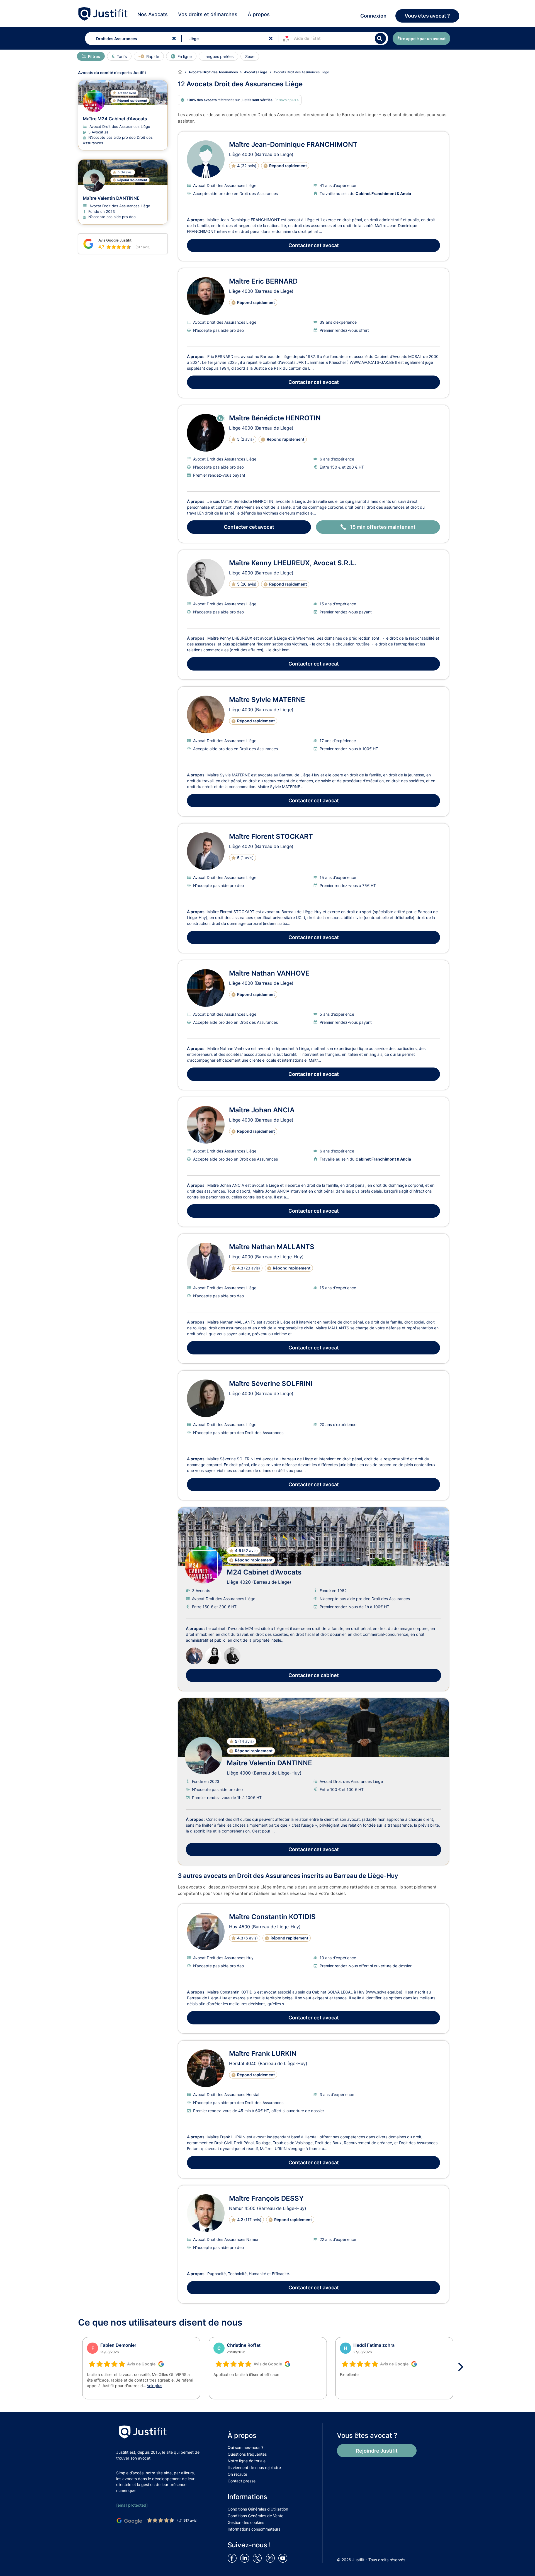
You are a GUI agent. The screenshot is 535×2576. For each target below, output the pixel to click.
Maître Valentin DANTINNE (269, 1763)
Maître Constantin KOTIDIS (272, 1917)
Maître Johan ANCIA (262, 1110)
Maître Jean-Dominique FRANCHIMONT (293, 144)
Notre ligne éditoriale (247, 2461)
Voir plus (155, 2386)
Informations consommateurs (254, 2529)
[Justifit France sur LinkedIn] (246, 2558)
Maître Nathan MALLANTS (272, 1247)
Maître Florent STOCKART (271, 836)
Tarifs (122, 56)
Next (463, 2367)
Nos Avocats (153, 14)
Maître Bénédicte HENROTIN (275, 418)
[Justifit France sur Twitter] (259, 2558)
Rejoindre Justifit (377, 2451)
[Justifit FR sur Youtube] (284, 2558)
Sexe (250, 56)
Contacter (314, 245)
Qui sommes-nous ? (245, 2447)
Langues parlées (218, 56)
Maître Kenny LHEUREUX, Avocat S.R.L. (293, 563)
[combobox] (132, 38)
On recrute (237, 2474)
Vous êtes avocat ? (427, 16)
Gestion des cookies (246, 2522)
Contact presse (242, 2481)
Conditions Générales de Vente (256, 2516)
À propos (259, 14)
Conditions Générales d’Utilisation (258, 2509)
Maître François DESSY (266, 2198)
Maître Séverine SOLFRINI (271, 1384)
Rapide (153, 56)
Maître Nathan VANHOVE (269, 973)
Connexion (373, 16)
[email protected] (132, 2505)
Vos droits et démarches (208, 14)
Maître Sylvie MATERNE (267, 700)
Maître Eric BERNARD (263, 281)
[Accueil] (183, 72)
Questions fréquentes (247, 2454)
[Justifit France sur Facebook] (233, 2558)
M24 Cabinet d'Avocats (264, 1572)
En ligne (185, 56)
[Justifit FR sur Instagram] (271, 2558)
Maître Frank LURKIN (263, 2054)
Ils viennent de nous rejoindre (254, 2467)
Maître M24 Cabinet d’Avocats (115, 119)
